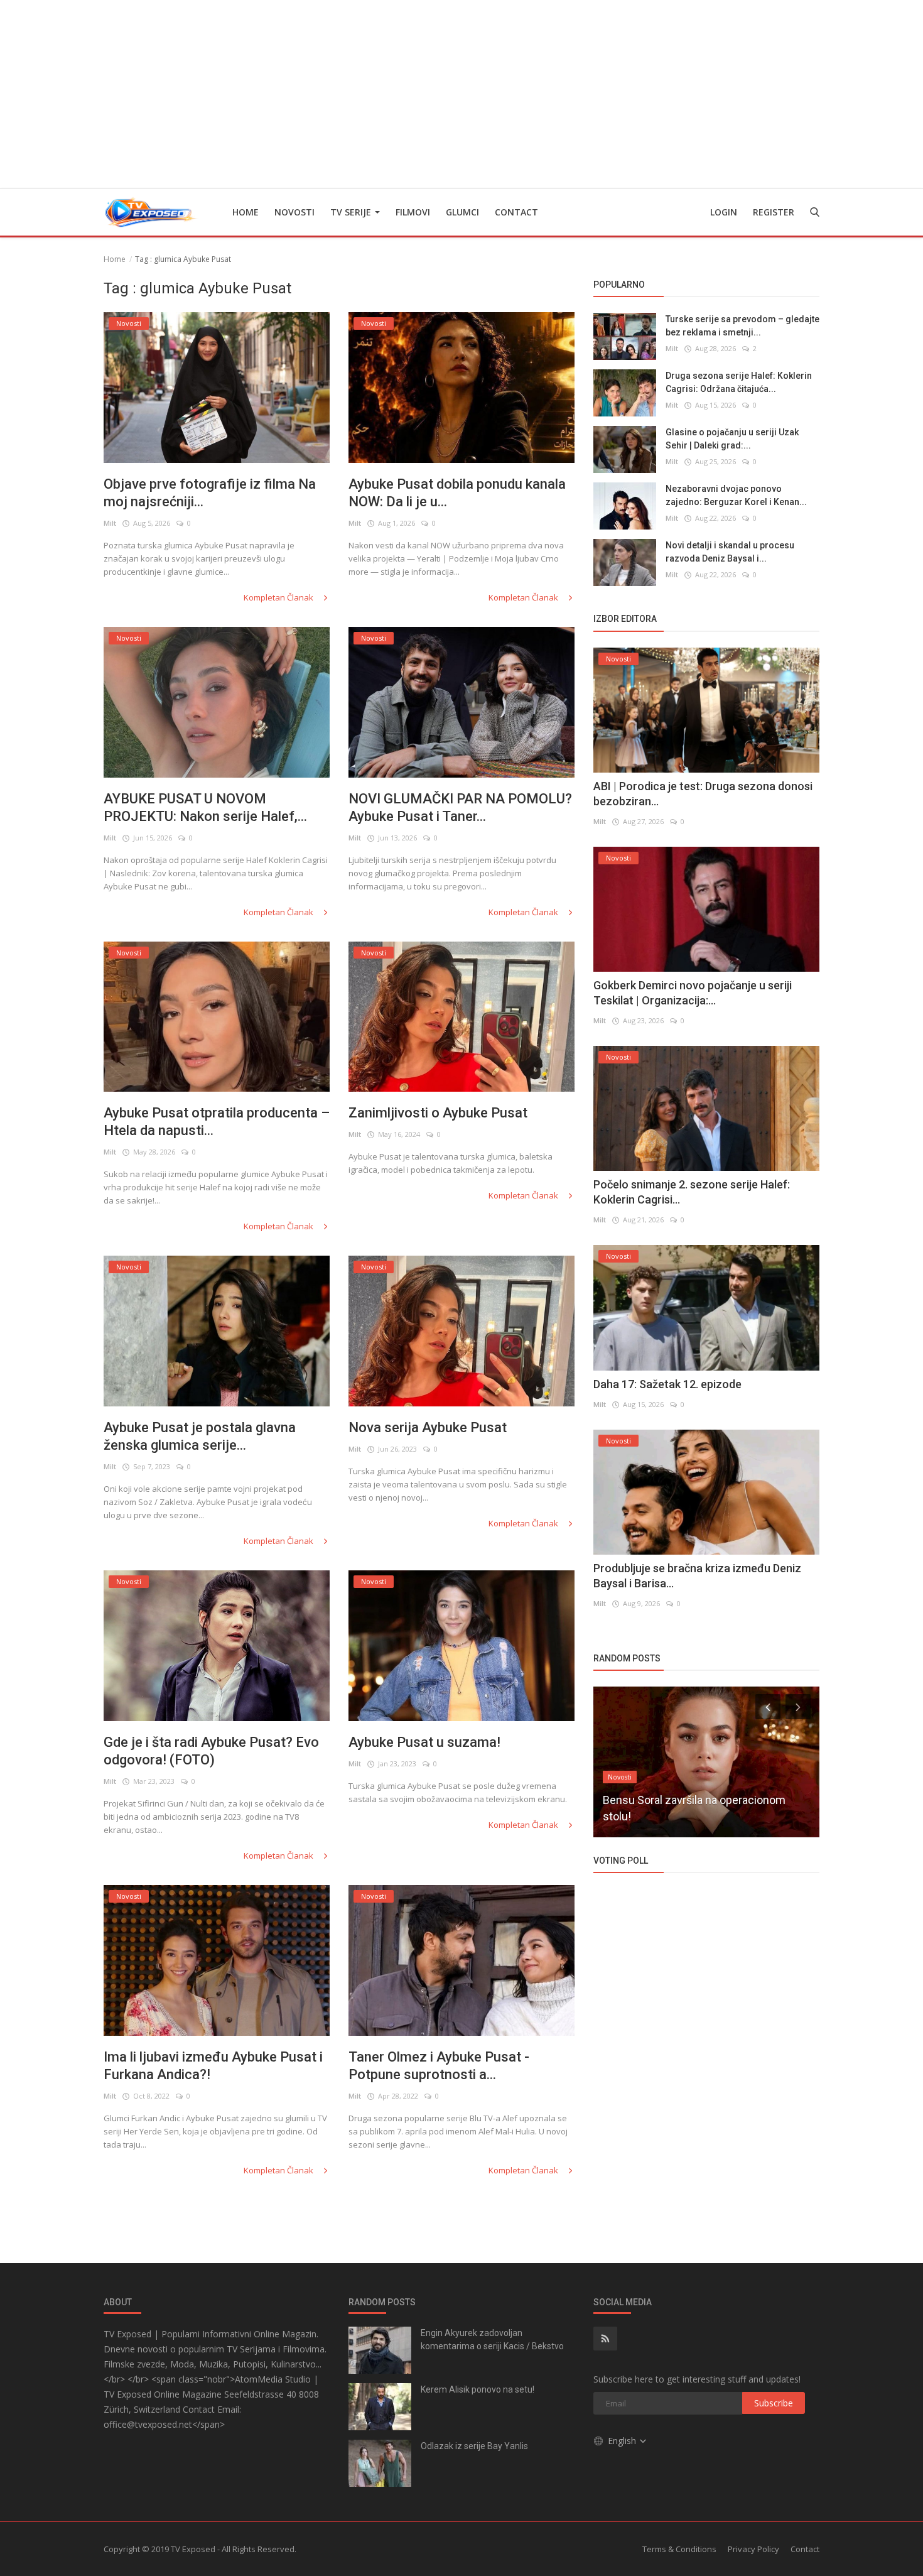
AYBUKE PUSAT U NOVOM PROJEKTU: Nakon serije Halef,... (205, 807)
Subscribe (774, 2403)
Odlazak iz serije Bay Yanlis (474, 2446)
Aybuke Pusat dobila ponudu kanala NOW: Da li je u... (457, 493)
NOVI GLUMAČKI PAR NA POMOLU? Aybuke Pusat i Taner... (460, 807)
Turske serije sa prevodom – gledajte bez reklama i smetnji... (742, 326)
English (623, 2441)
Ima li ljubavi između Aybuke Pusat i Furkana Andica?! (213, 2066)
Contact (516, 212)
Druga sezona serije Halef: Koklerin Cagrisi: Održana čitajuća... (739, 382)
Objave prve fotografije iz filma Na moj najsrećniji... (210, 493)
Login (724, 212)
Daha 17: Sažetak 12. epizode (667, 1384)
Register (774, 212)
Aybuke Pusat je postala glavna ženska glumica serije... (200, 1436)
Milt (110, 523)
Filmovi (413, 212)
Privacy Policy (753, 2549)
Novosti (294, 212)
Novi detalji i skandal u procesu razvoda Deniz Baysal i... (730, 552)
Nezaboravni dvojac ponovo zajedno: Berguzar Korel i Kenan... (736, 495)
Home (246, 212)
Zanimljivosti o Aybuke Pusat (438, 1113)
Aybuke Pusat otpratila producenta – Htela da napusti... (217, 1122)
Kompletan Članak (279, 597)
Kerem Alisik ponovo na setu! (478, 2389)
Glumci (462, 212)
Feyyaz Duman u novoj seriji (672, 1816)
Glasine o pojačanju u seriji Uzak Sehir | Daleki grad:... (732, 439)
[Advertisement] (462, 94)
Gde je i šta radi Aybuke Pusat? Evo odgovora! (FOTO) (211, 1751)
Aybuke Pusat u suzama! (424, 1742)
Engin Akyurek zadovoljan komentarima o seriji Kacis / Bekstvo (492, 2340)
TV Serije (352, 212)
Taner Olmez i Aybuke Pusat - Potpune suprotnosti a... (439, 2066)
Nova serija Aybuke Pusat (428, 1427)
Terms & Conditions (679, 2549)
